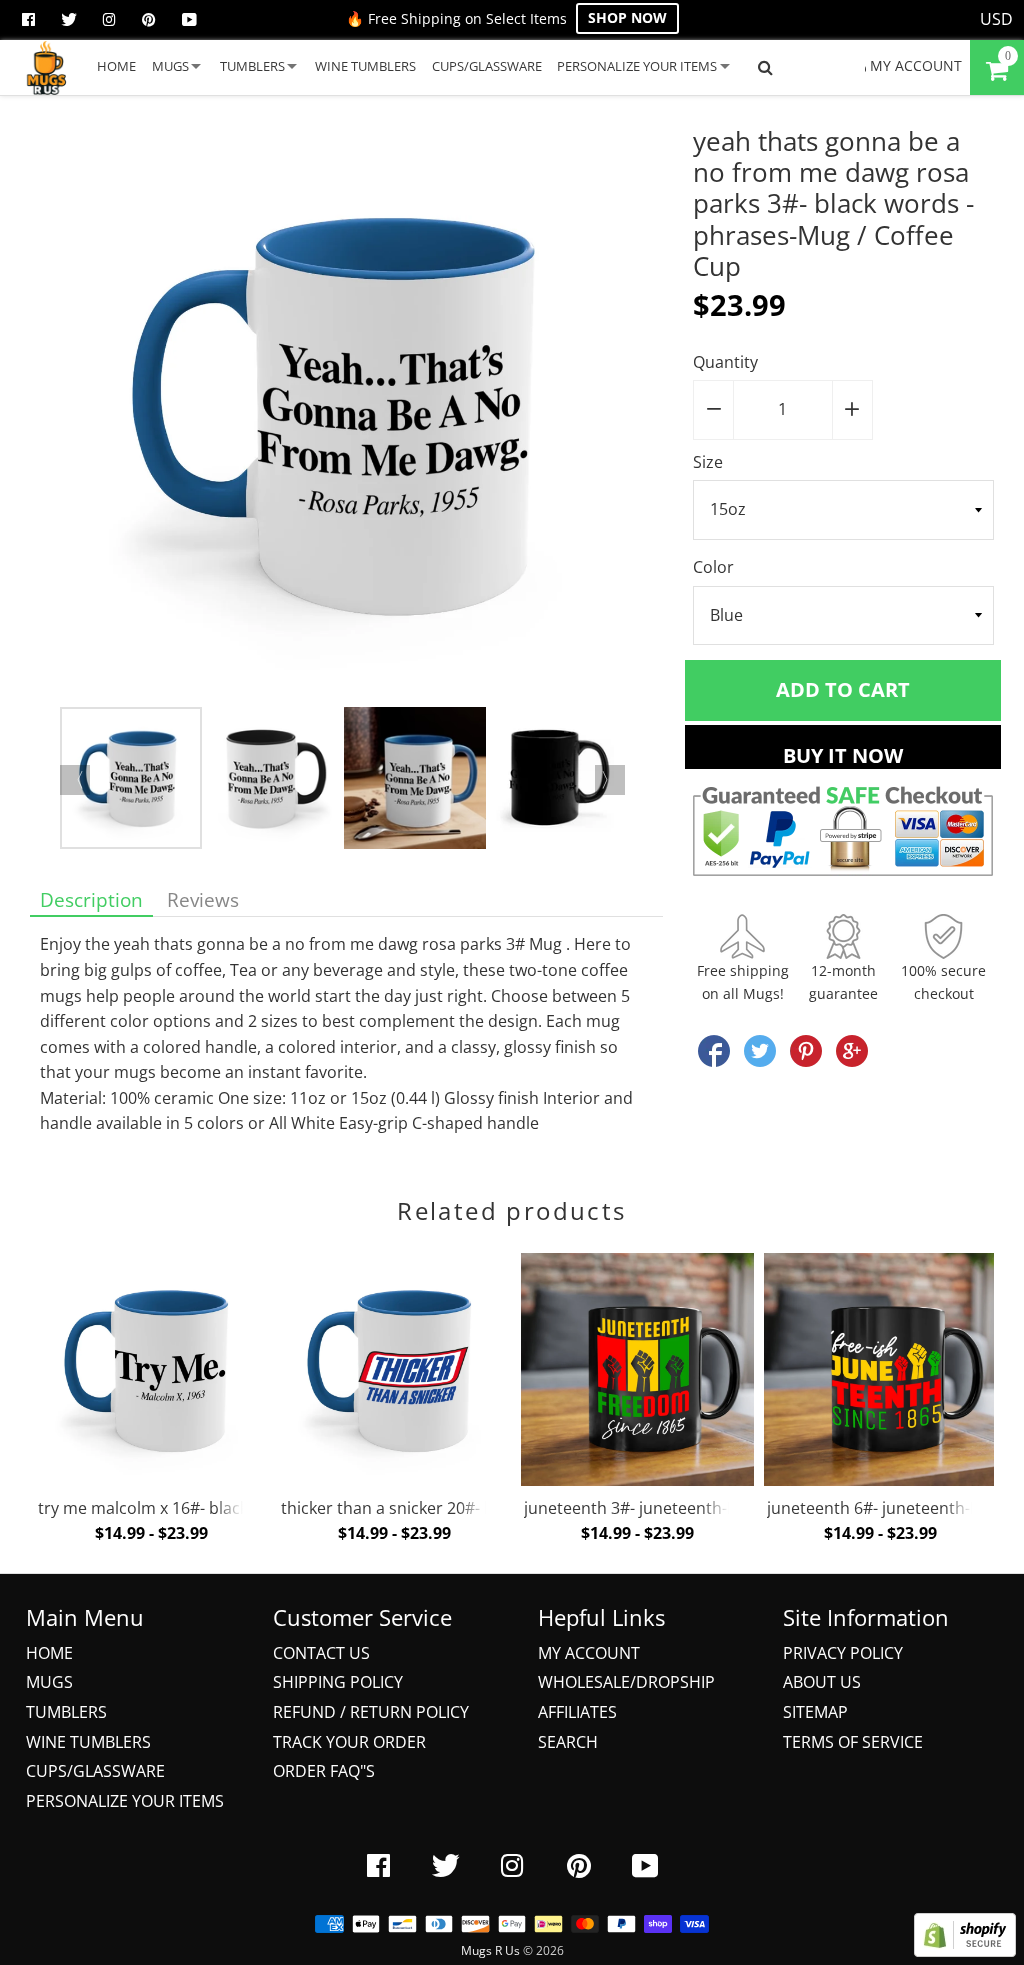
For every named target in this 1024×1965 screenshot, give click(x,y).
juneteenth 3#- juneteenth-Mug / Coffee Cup (690, 1508)
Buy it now (843, 755)
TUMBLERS (252, 66)
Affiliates (577, 1712)
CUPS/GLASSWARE (487, 66)
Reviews (203, 899)
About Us (822, 1682)
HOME (116, 66)
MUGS (170, 66)
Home (49, 1653)
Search (568, 1742)
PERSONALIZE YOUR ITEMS (637, 66)
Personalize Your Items (125, 1801)
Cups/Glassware (95, 1771)
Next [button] (610, 780)
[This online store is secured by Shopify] (965, 1951)
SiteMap (815, 1712)
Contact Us (321, 1653)
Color (713, 567)
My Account (589, 1653)
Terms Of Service (853, 1742)
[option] (346, 416)
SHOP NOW (627, 17)
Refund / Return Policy (371, 1712)
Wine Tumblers (88, 1742)
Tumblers (66, 1712)
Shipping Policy (338, 1682)
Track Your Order (349, 1742)
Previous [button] (75, 780)
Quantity (725, 362)
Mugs (49, 1682)
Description (91, 899)
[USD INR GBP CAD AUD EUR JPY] (997, 20)
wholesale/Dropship (626, 1682)
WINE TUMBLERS (365, 66)
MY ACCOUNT (914, 65)
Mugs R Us (490, 1950)
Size (708, 462)
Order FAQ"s (324, 1771)
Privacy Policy (843, 1653)
